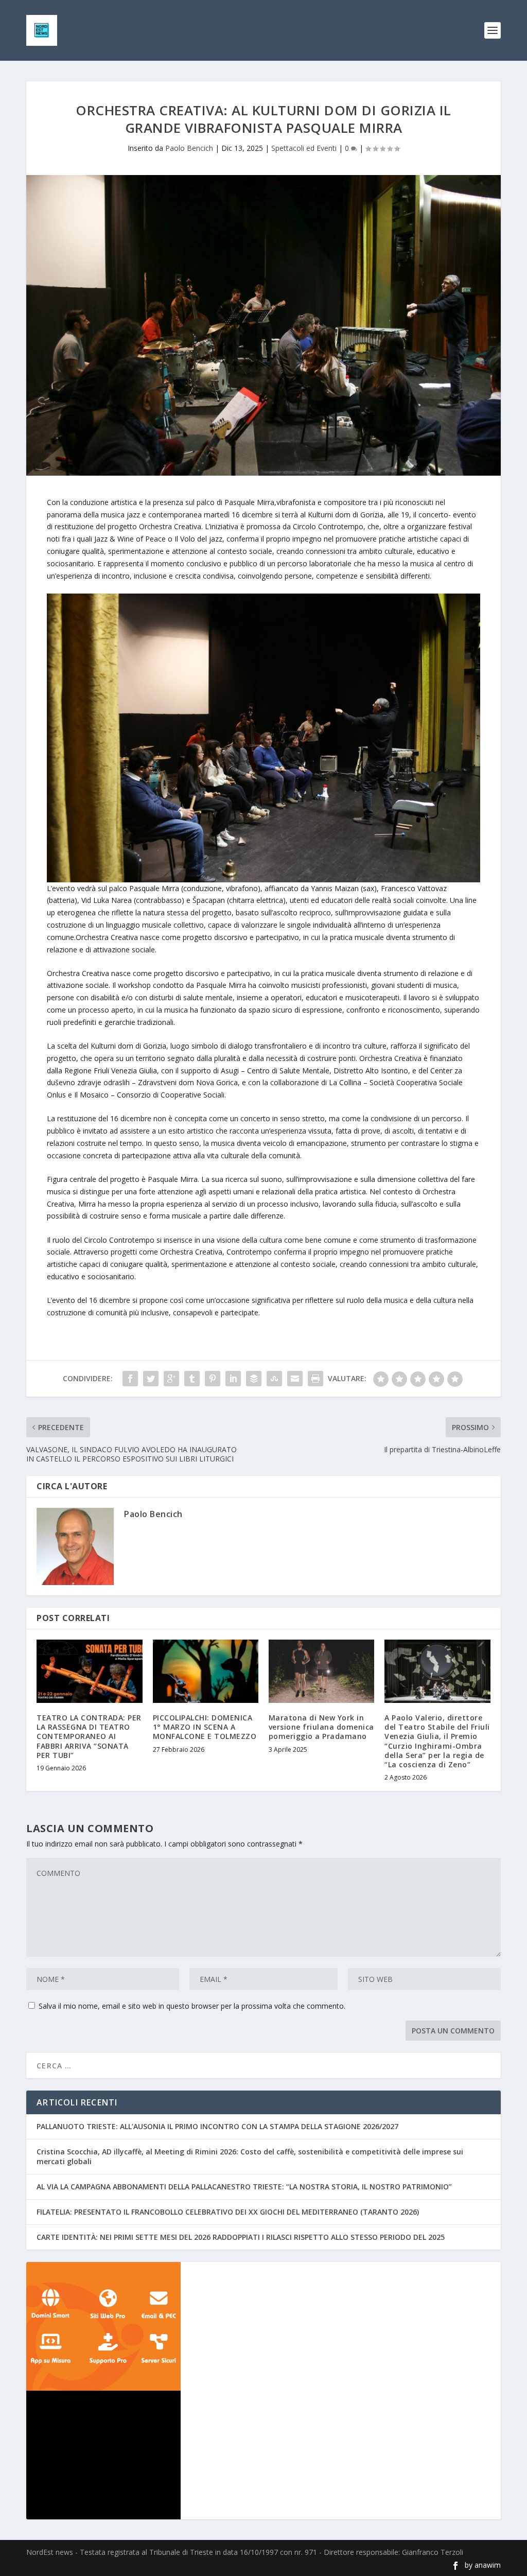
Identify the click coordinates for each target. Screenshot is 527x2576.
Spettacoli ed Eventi (304, 148)
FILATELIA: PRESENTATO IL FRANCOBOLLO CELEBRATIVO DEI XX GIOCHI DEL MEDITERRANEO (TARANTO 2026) (228, 2212)
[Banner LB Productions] (263, 2455)
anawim (488, 2565)
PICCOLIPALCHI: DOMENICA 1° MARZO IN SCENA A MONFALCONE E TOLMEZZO (205, 1727)
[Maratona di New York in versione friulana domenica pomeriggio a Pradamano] (321, 1671)
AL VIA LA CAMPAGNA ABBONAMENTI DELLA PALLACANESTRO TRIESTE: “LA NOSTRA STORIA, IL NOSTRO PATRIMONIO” (244, 2187)
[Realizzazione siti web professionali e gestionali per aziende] (263, 2326)
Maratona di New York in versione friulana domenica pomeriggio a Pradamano (321, 1727)
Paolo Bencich (189, 148)
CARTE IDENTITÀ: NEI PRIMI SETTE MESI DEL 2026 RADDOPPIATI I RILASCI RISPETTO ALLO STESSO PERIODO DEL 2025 (241, 2237)
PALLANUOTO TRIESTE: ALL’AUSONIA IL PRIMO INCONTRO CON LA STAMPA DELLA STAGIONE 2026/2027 (217, 2126)
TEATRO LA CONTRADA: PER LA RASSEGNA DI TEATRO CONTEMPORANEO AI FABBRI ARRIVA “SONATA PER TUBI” (89, 1736)
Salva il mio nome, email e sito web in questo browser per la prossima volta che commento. (192, 2006)
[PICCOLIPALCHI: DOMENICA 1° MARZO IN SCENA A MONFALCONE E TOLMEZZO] (206, 1671)
